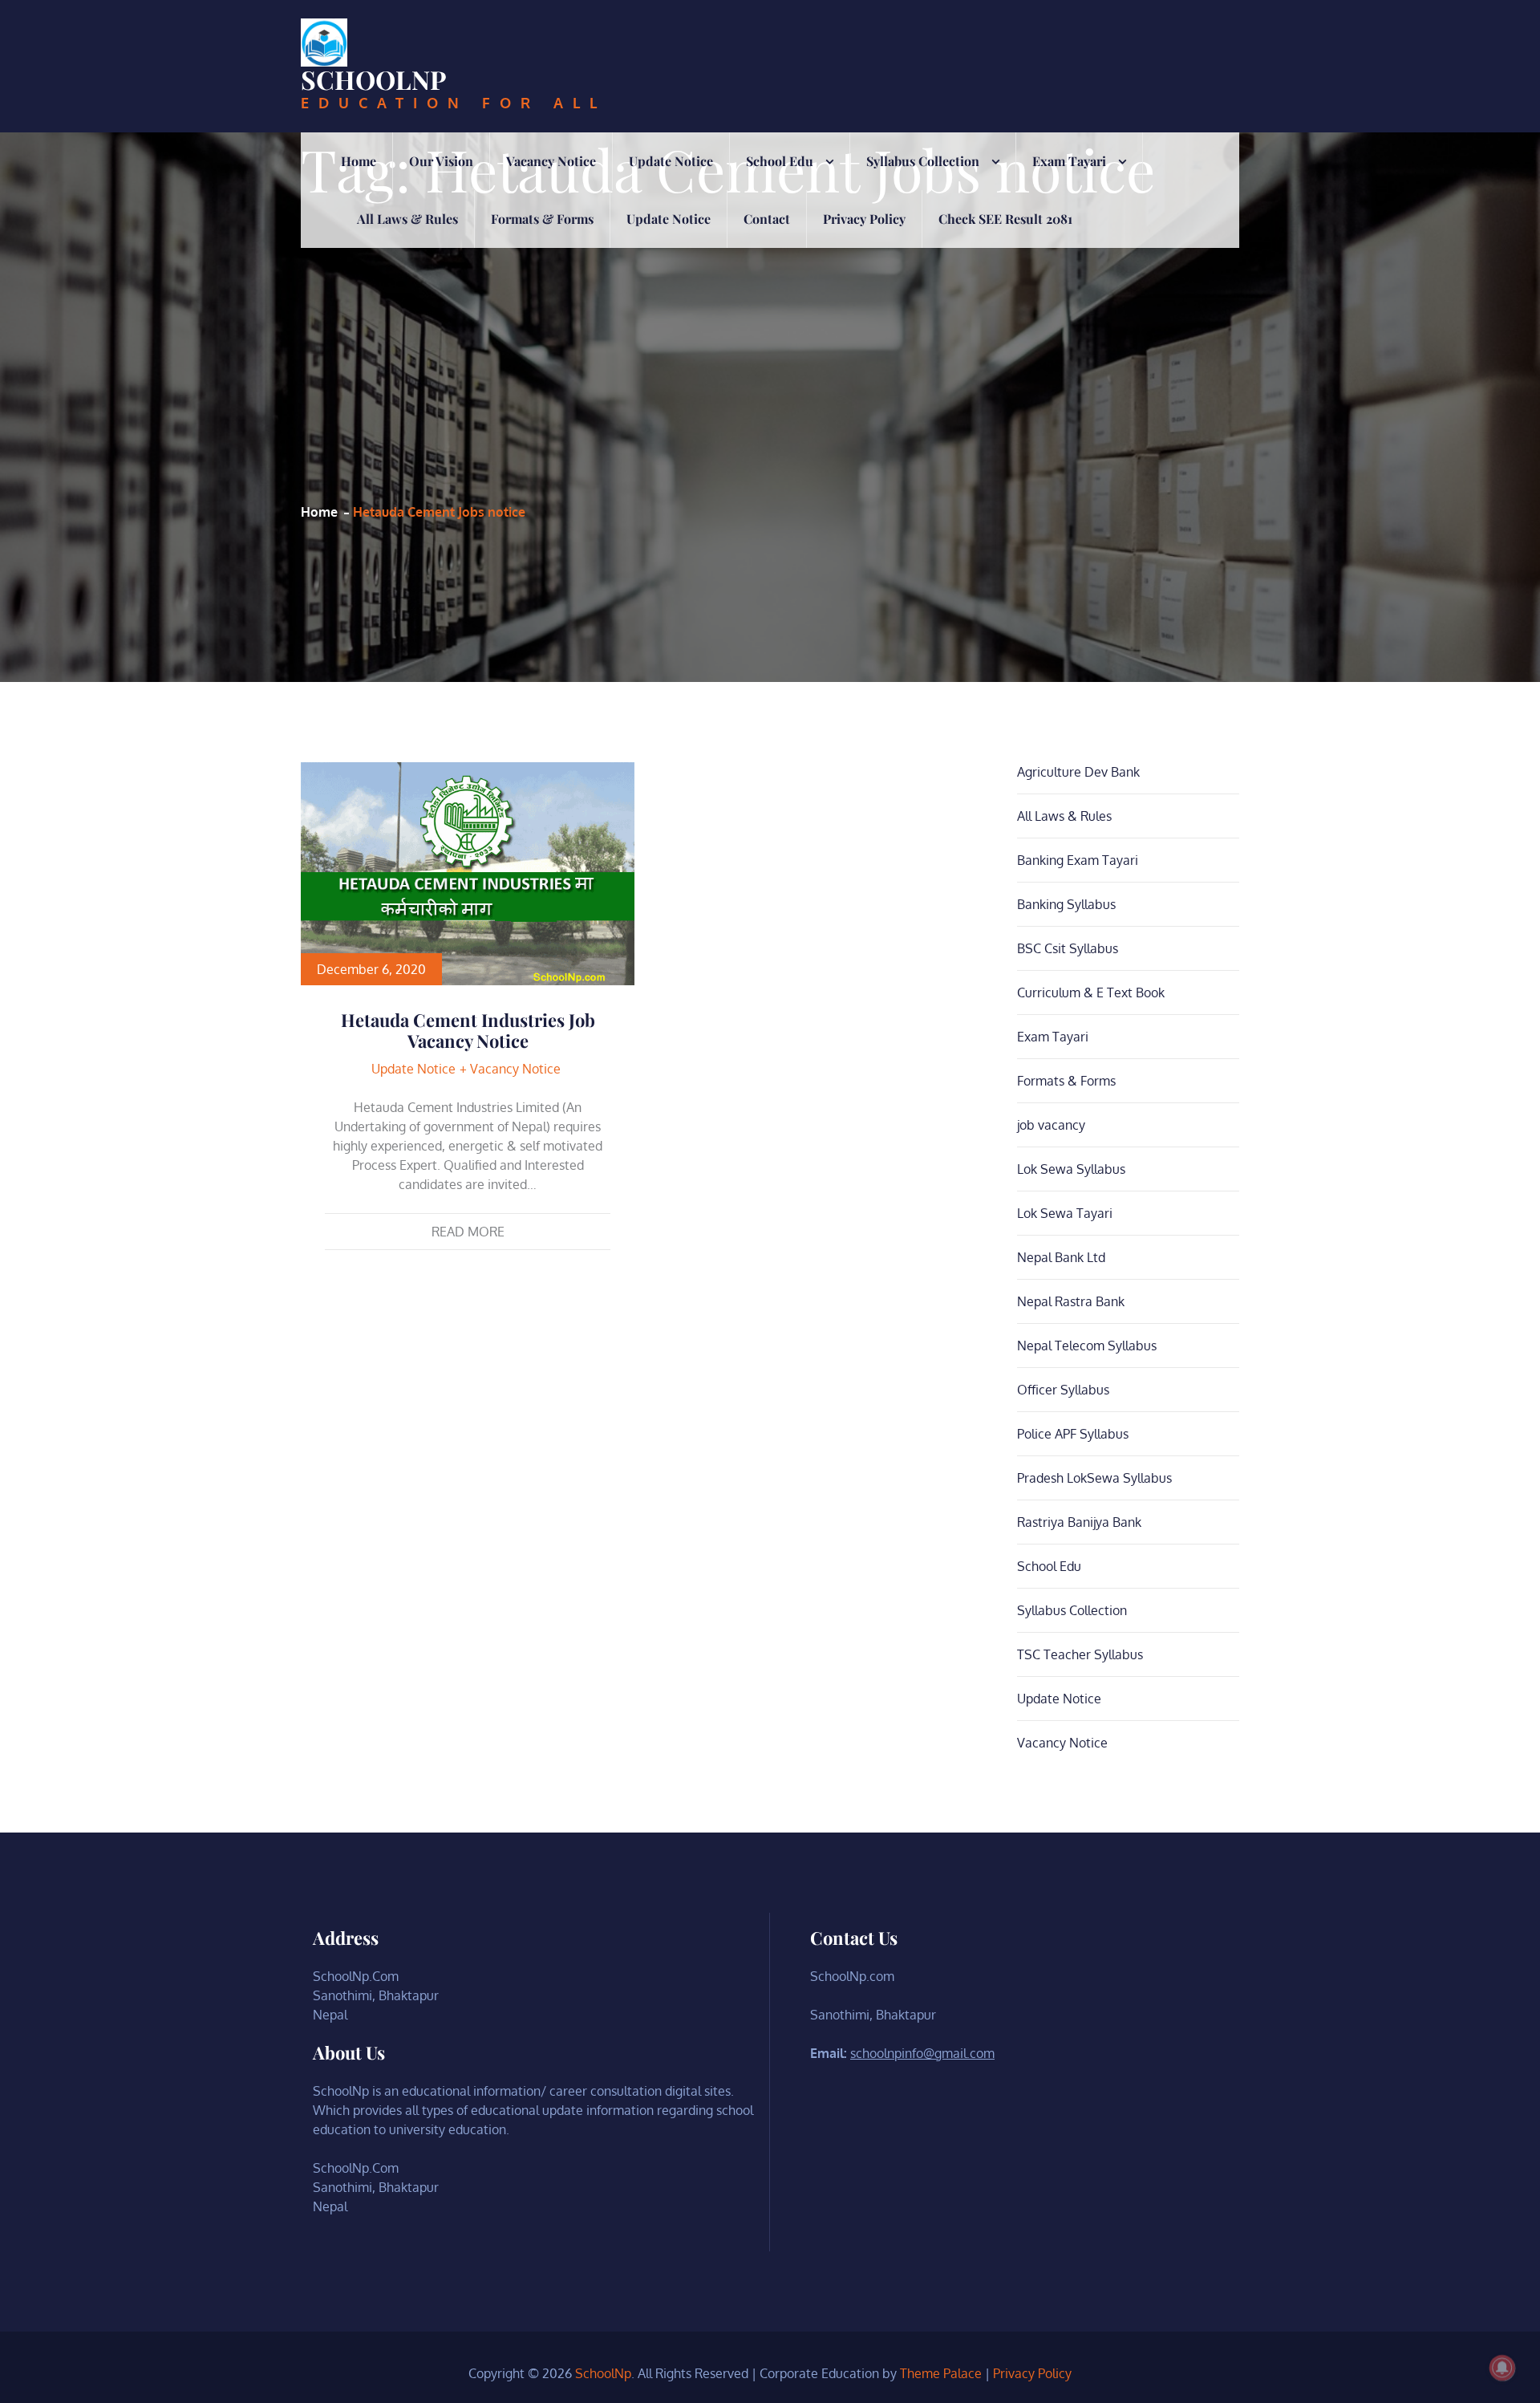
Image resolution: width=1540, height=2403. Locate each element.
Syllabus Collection (923, 161)
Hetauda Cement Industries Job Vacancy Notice (468, 1030)
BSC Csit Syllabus (1068, 948)
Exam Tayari (1069, 161)
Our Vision (441, 161)
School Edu (780, 161)
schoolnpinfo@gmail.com (922, 2053)
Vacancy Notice (551, 161)
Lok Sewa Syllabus (1071, 1169)
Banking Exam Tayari (1078, 860)
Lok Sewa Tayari (1065, 1213)
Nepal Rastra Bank (1071, 1301)
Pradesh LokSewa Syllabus (1094, 1478)
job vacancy (1051, 1125)
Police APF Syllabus (1073, 1434)
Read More (468, 1232)
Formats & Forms (542, 219)
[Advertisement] (728, 350)
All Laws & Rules (407, 219)
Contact (767, 219)
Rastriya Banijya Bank (1079, 1522)
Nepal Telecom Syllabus (1087, 1346)
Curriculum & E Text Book (1091, 992)
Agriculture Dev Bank (1078, 772)
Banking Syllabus (1066, 904)
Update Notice (671, 161)
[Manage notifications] (1502, 2368)
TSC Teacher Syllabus (1080, 1654)
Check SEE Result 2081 (1005, 219)
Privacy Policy (864, 219)
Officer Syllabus (1063, 1390)
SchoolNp (374, 79)
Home (359, 161)
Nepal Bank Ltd (1061, 1257)
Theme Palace (941, 2373)
